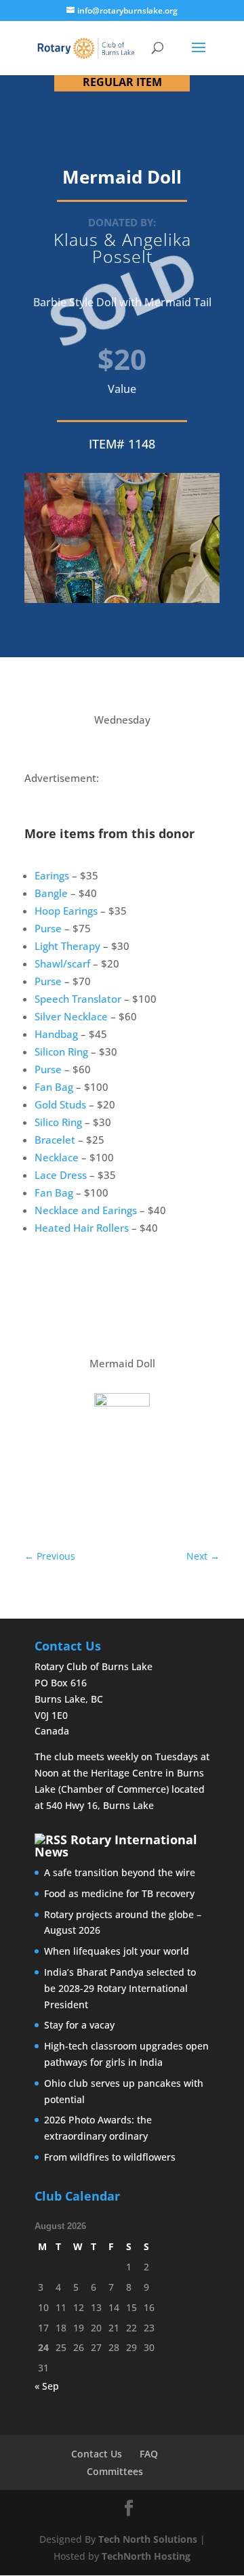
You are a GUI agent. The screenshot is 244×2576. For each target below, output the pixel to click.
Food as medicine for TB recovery (119, 1893)
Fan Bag (54, 1087)
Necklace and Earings (86, 1210)
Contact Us (97, 2454)
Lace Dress (61, 1175)
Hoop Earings (66, 911)
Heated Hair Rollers (82, 1228)
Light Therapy (67, 946)
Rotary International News (116, 1846)
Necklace (57, 1157)
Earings (52, 875)
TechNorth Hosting (146, 2556)
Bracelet (55, 1140)
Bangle (51, 893)
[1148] (122, 1413)
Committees (115, 2471)
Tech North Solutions (148, 2539)
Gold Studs (60, 1104)
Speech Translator (78, 999)
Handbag (56, 1034)
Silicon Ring (61, 1052)
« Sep (47, 2386)
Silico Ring (58, 1122)
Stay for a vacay (79, 2025)
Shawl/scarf (62, 963)
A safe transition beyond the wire (120, 1872)
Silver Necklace (71, 1016)
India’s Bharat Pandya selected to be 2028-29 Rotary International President (120, 1988)
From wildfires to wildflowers (110, 2157)
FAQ (149, 2454)
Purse (48, 928)
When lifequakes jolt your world (117, 1951)
